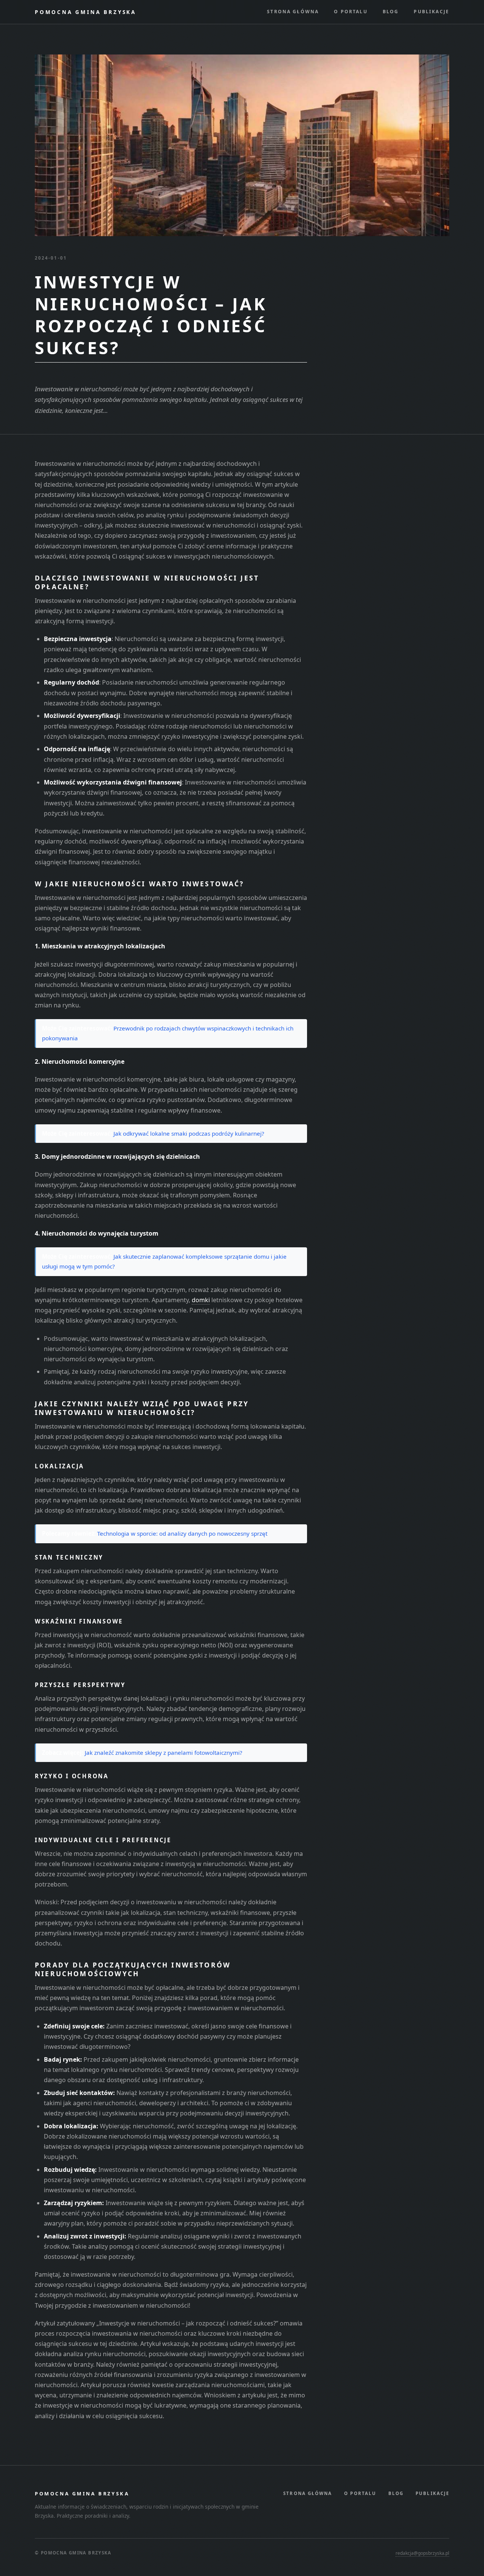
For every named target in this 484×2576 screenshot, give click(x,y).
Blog (391, 12)
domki (201, 1300)
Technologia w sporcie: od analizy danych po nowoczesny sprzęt (182, 1533)
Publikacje (431, 12)
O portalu (351, 12)
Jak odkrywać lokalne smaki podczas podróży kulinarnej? (189, 1133)
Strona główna (293, 12)
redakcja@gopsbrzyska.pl (422, 2553)
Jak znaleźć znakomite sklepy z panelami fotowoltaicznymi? (164, 1753)
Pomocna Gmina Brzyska (85, 12)
